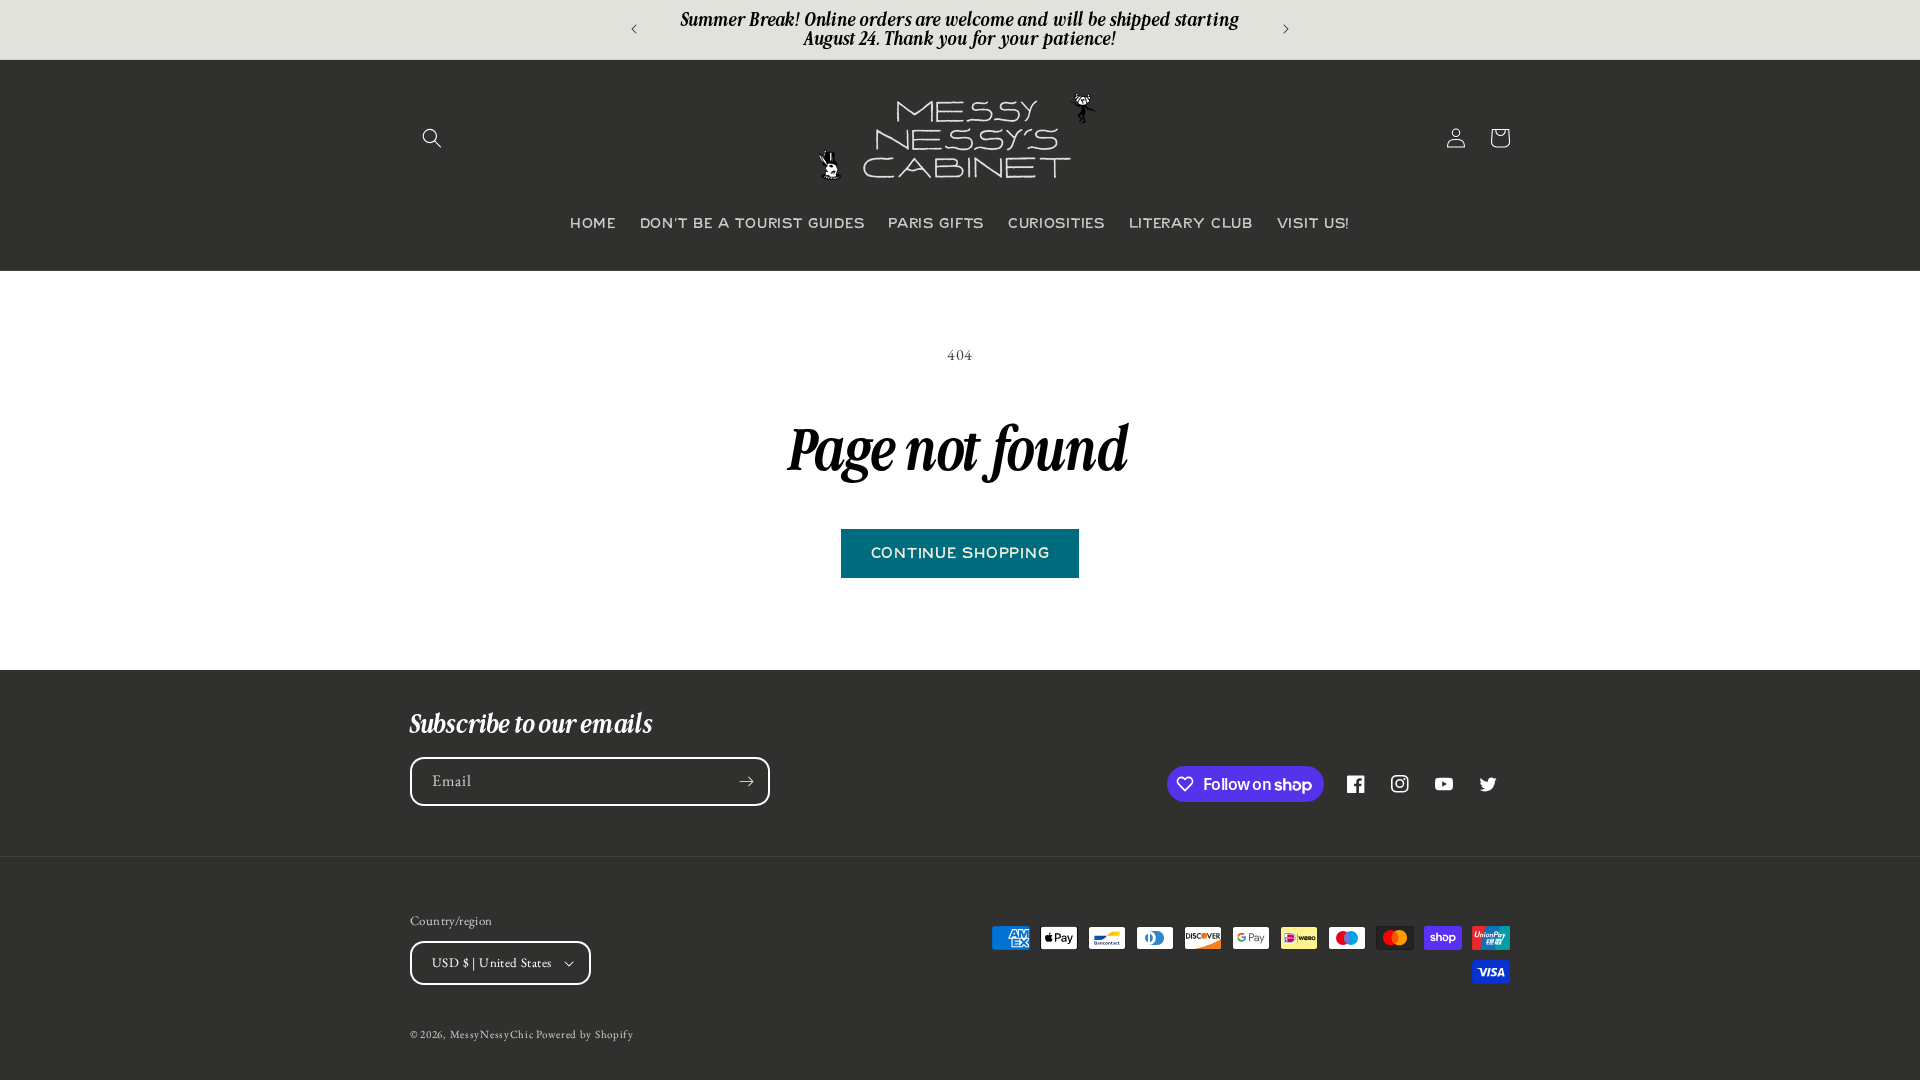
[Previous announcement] (634, 29)
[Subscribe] (746, 781)
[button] (432, 138)
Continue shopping (960, 554)
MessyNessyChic (492, 1034)
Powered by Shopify (585, 1034)
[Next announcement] (1286, 29)
